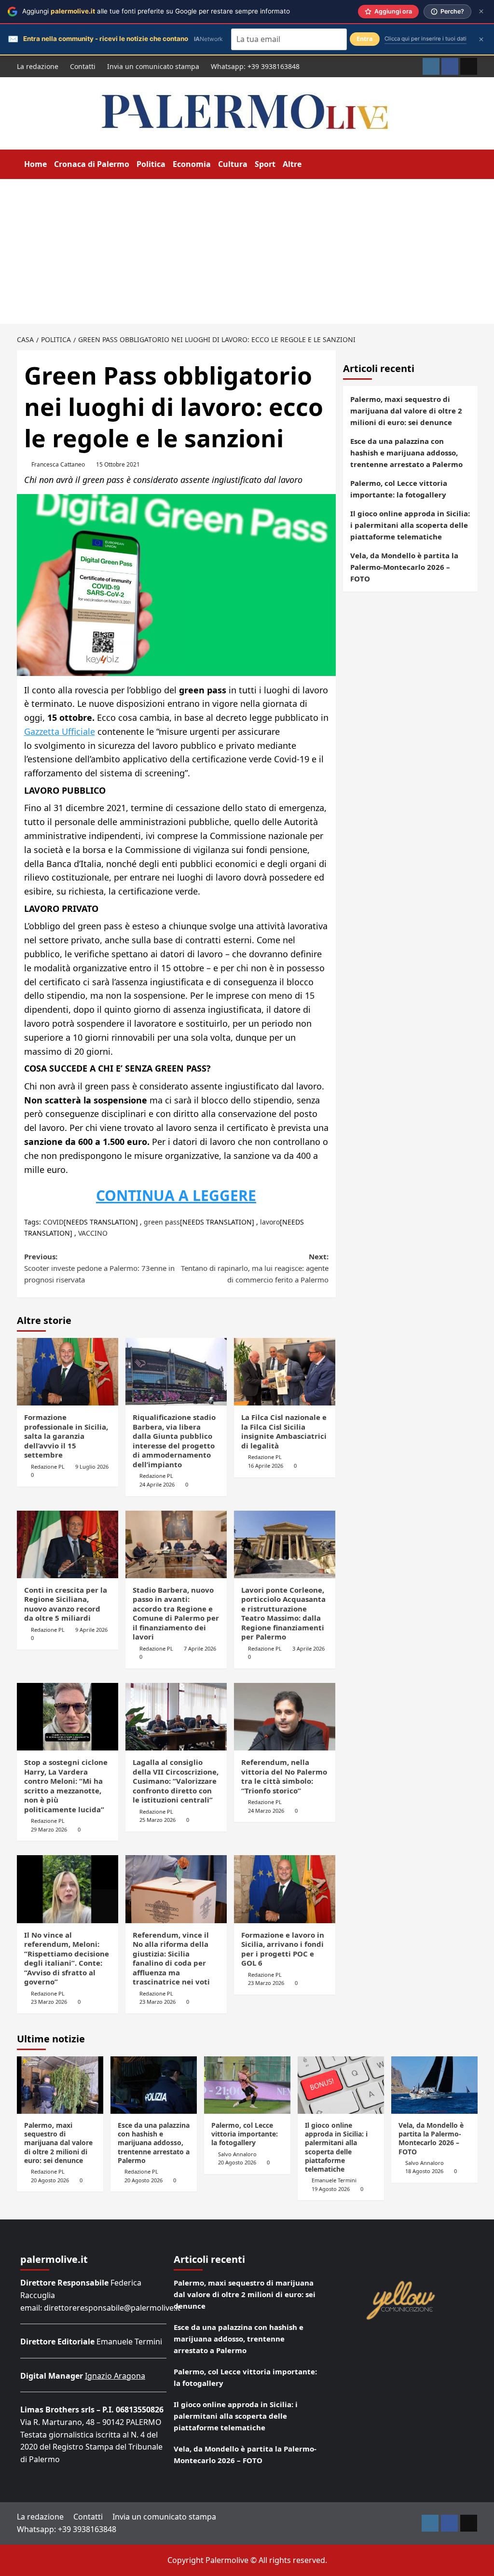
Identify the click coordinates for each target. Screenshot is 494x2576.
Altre (292, 164)
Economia (192, 164)
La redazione (38, 66)
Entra (365, 39)
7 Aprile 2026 (200, 1648)
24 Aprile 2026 (157, 1484)
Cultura (233, 164)
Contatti (83, 66)
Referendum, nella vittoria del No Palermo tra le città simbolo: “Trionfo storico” (284, 1776)
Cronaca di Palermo (92, 164)
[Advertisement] (247, 251)
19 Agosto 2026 (331, 2189)
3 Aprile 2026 (309, 1648)
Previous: (99, 1268)
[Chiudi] (481, 11)
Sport (265, 164)
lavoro (270, 1222)
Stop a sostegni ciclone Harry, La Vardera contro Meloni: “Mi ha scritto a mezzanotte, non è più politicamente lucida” (66, 1786)
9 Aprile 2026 (91, 1630)
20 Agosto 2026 (50, 2180)
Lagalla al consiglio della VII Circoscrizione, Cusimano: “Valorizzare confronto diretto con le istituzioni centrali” (176, 1781)
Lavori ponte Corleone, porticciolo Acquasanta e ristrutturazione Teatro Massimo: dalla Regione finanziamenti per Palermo (283, 1613)
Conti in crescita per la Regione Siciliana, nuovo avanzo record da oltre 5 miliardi (66, 1604)
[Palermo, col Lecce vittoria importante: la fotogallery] (247, 2085)
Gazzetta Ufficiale (60, 731)
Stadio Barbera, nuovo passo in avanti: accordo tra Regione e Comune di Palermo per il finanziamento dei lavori (176, 1613)
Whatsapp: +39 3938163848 (255, 66)
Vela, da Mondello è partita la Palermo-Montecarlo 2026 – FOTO (404, 567)
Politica (151, 164)
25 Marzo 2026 (158, 1820)
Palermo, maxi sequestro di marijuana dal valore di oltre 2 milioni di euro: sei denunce (406, 411)
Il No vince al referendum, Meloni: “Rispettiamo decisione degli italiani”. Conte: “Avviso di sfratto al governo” (67, 1958)
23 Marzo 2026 (49, 2002)
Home (35, 164)
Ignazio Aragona (115, 2376)
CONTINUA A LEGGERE (176, 1195)
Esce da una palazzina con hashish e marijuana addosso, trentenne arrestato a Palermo (406, 453)
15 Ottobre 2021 (118, 464)
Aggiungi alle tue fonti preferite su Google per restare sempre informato (156, 11)
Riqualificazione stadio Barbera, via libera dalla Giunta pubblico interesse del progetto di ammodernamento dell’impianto (174, 1441)
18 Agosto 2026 (424, 2171)
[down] (308, 165)
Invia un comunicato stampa (153, 66)
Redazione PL (48, 1467)
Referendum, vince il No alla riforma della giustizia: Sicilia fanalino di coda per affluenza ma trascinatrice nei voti (171, 1958)
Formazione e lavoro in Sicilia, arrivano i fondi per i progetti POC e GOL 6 (283, 1949)
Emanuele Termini (334, 2180)
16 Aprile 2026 (266, 1466)
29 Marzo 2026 (49, 1829)
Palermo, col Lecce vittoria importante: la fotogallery (399, 489)
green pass (162, 1222)
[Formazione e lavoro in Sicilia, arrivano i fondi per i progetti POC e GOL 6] (285, 1889)
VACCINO (93, 1233)
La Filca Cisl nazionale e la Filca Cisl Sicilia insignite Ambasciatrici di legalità (284, 1431)
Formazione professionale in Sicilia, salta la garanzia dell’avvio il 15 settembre (66, 1436)
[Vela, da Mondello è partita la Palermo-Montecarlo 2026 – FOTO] (434, 2085)
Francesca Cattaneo (58, 464)
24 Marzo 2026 (266, 1811)
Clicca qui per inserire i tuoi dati (425, 39)
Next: (255, 1268)
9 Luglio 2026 (92, 1467)
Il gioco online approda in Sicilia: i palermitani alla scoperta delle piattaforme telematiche (410, 525)
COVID (53, 1222)
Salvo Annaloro (237, 2154)
